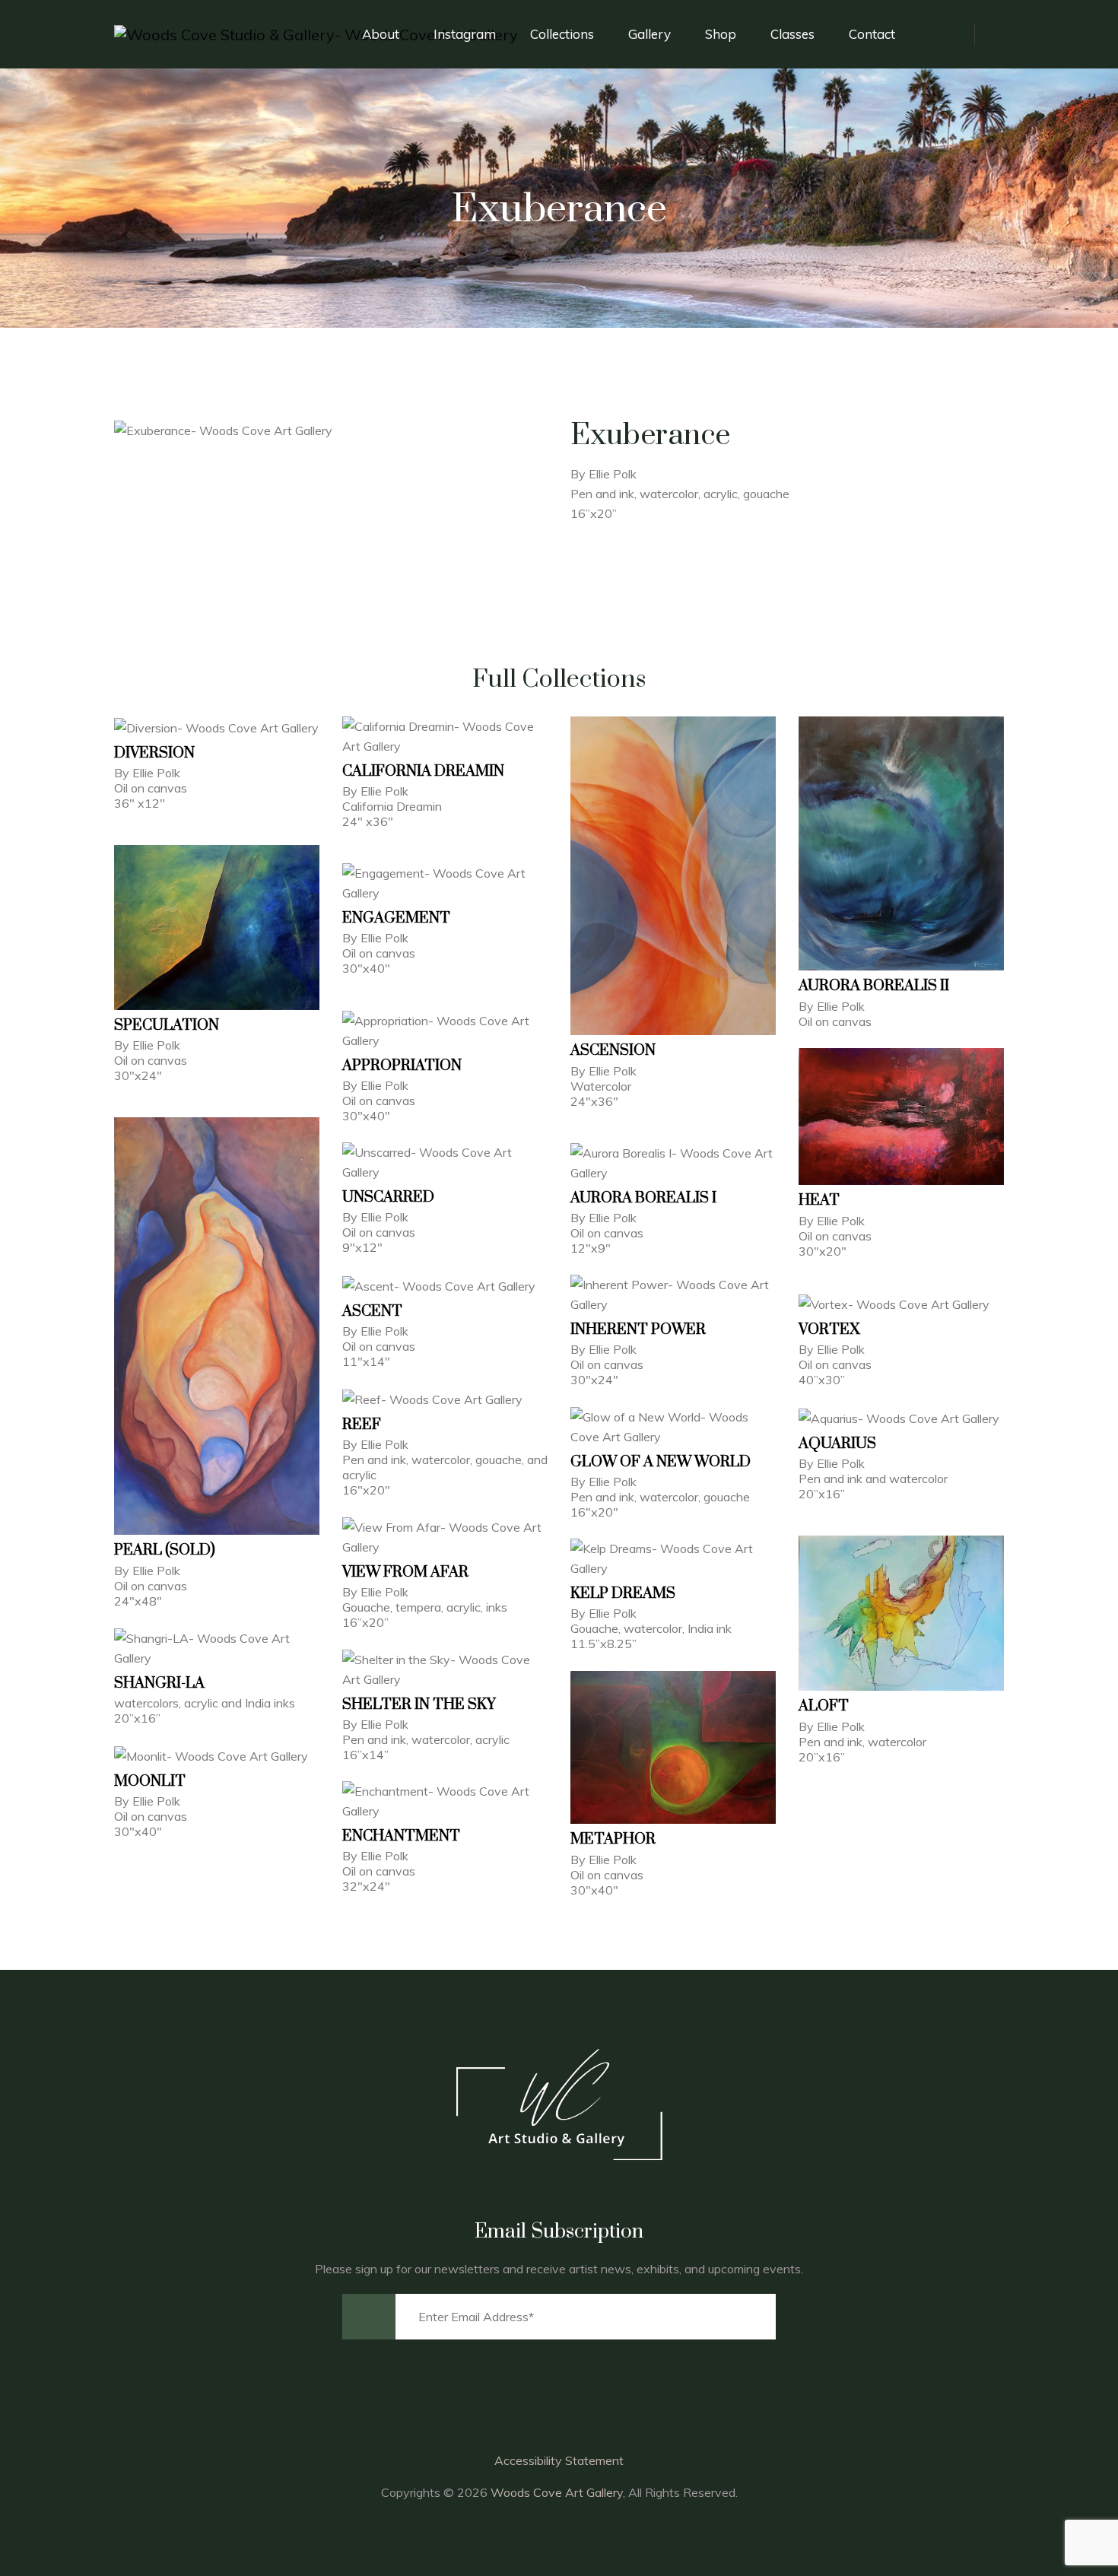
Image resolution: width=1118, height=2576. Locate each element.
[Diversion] (217, 727)
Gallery (650, 34)
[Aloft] (901, 1613)
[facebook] (952, 34)
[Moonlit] (217, 1755)
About (381, 34)
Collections (562, 34)
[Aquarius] (901, 1417)
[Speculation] (217, 927)
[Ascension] (673, 876)
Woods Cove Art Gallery (557, 2492)
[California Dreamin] (445, 736)
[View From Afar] (445, 1537)
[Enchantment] (445, 1801)
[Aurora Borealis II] (901, 844)
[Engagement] (445, 883)
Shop (721, 34)
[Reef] (445, 1398)
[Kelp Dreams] (673, 1558)
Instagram (465, 34)
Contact (872, 34)
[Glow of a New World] (673, 1426)
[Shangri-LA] (217, 1648)
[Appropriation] (445, 1030)
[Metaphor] (673, 1747)
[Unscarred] (445, 1162)
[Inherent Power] (673, 1294)
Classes (792, 34)
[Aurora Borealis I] (673, 1163)
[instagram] (989, 34)
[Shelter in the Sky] (445, 1669)
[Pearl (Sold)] (217, 1326)
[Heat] (901, 1117)
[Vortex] (901, 1303)
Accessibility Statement (559, 2460)
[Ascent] (445, 1285)
